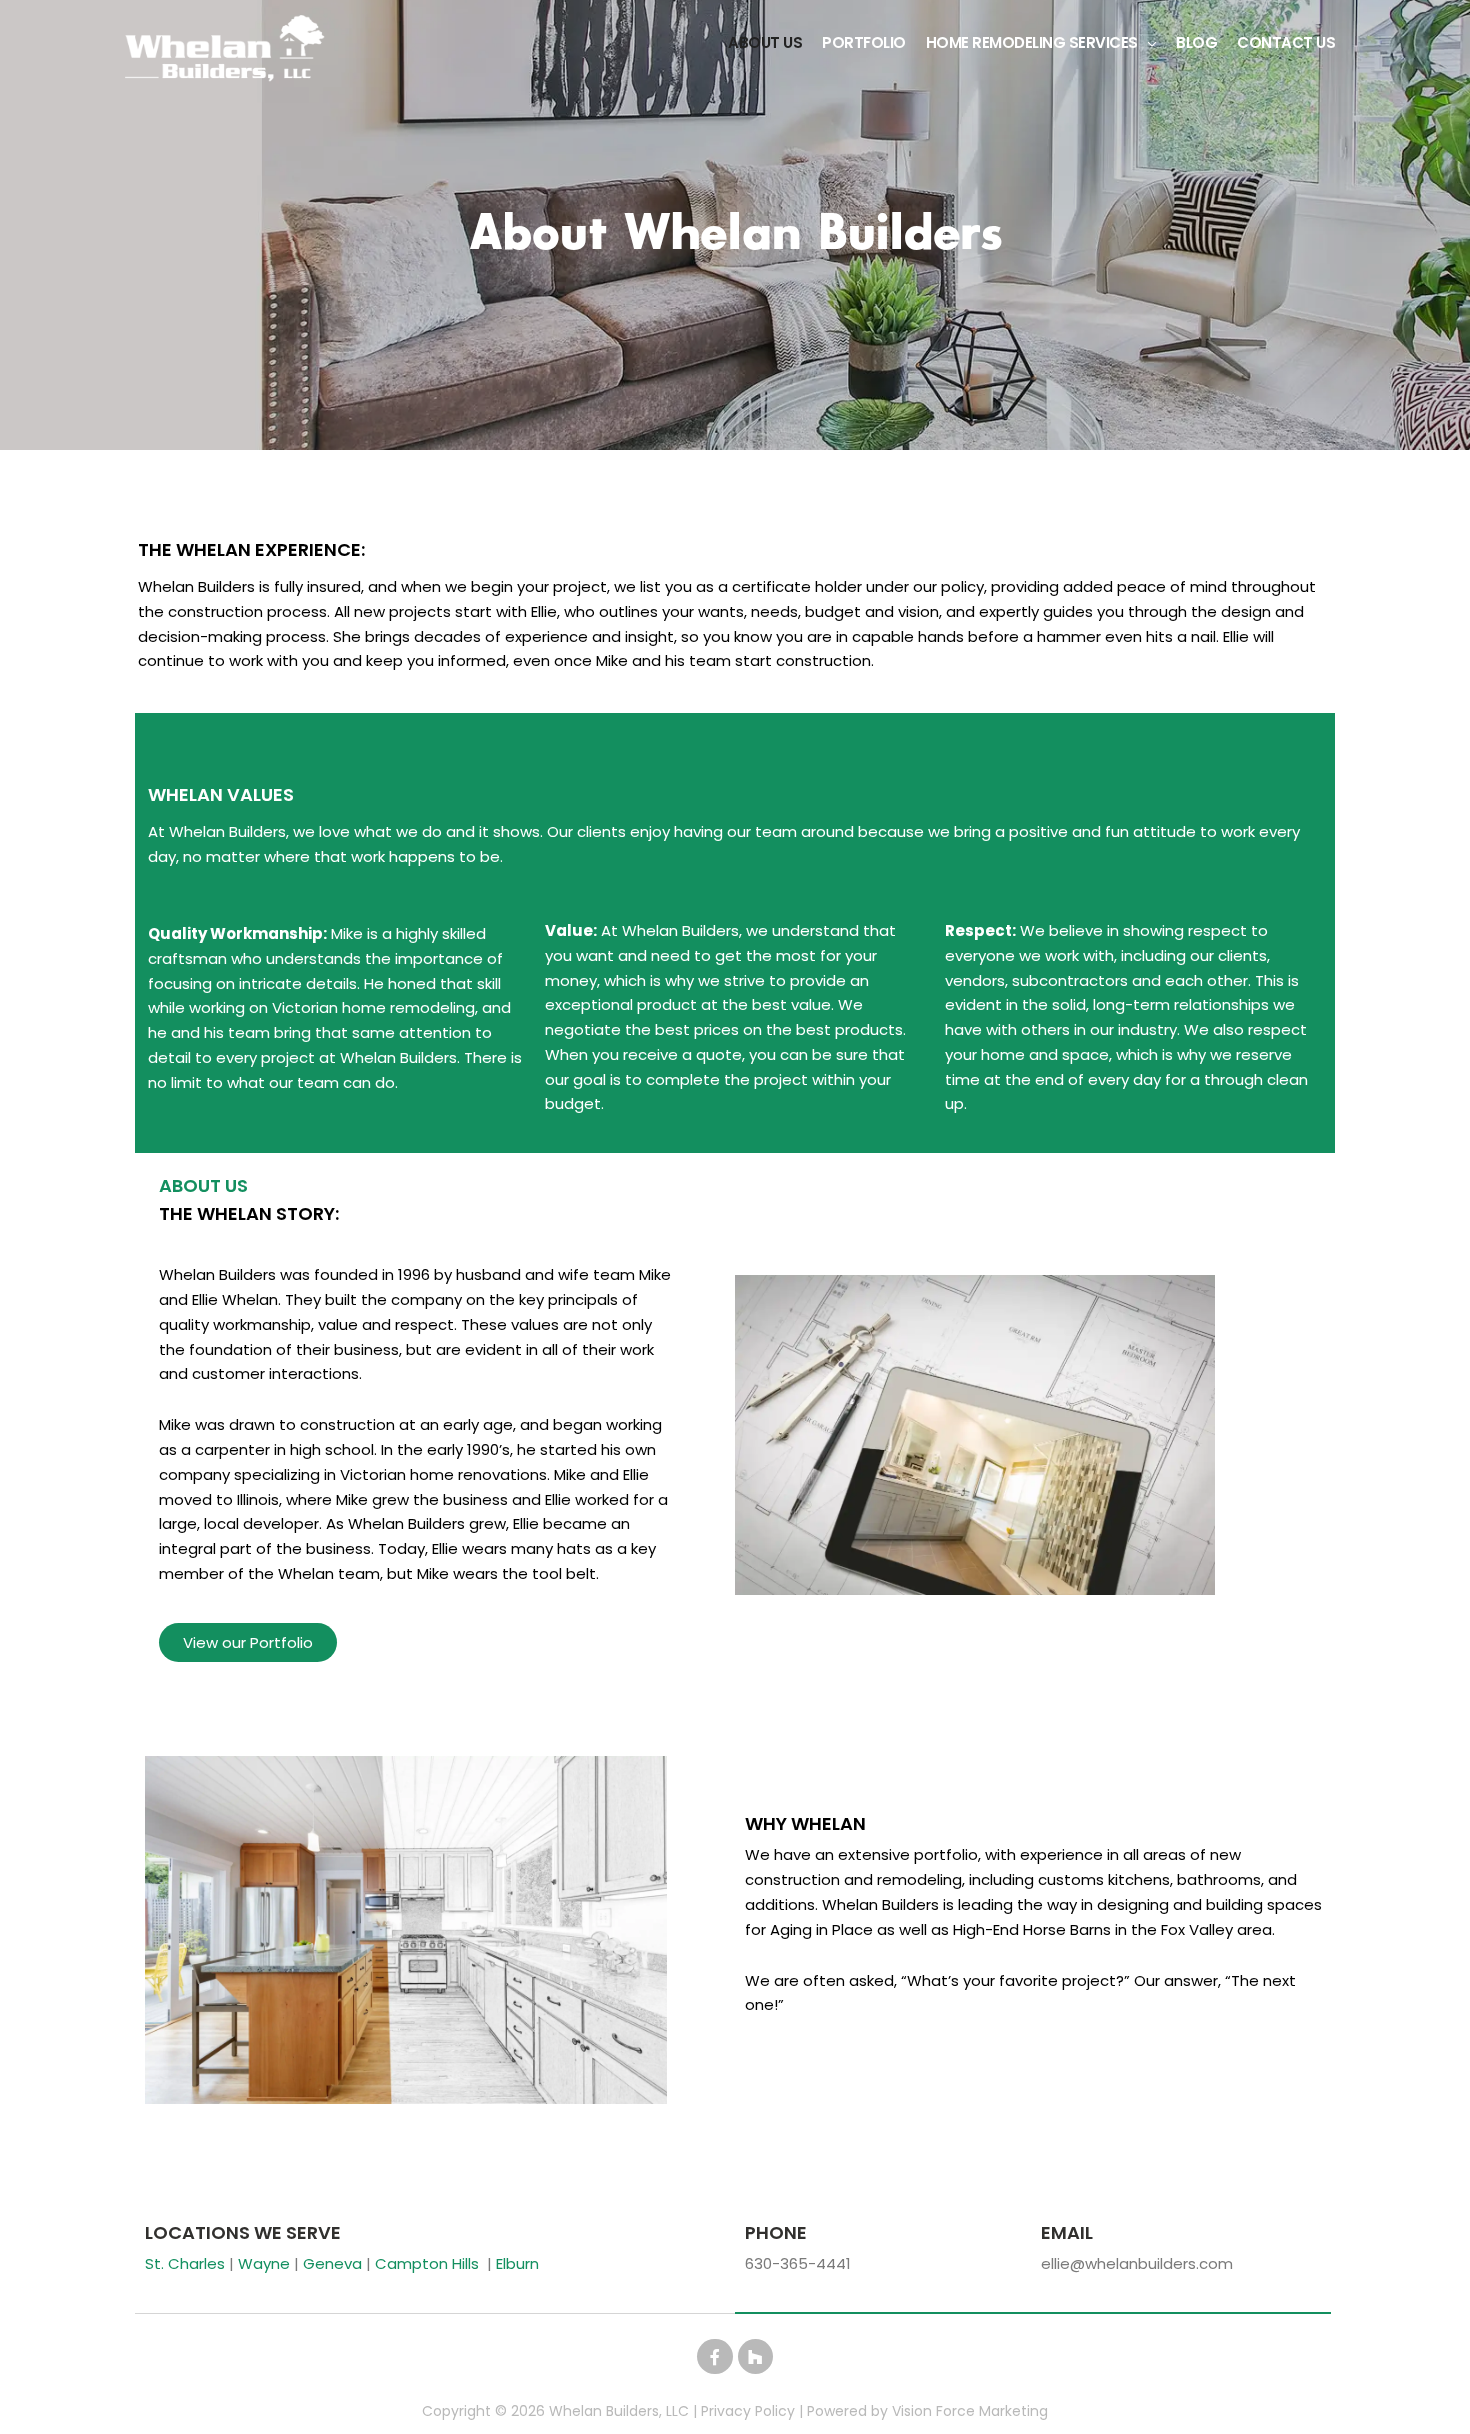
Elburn (517, 2263)
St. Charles (185, 2263)
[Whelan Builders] (225, 47)
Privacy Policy (748, 2411)
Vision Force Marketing (970, 2411)
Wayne (264, 2263)
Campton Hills (427, 2263)
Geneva (332, 2263)
